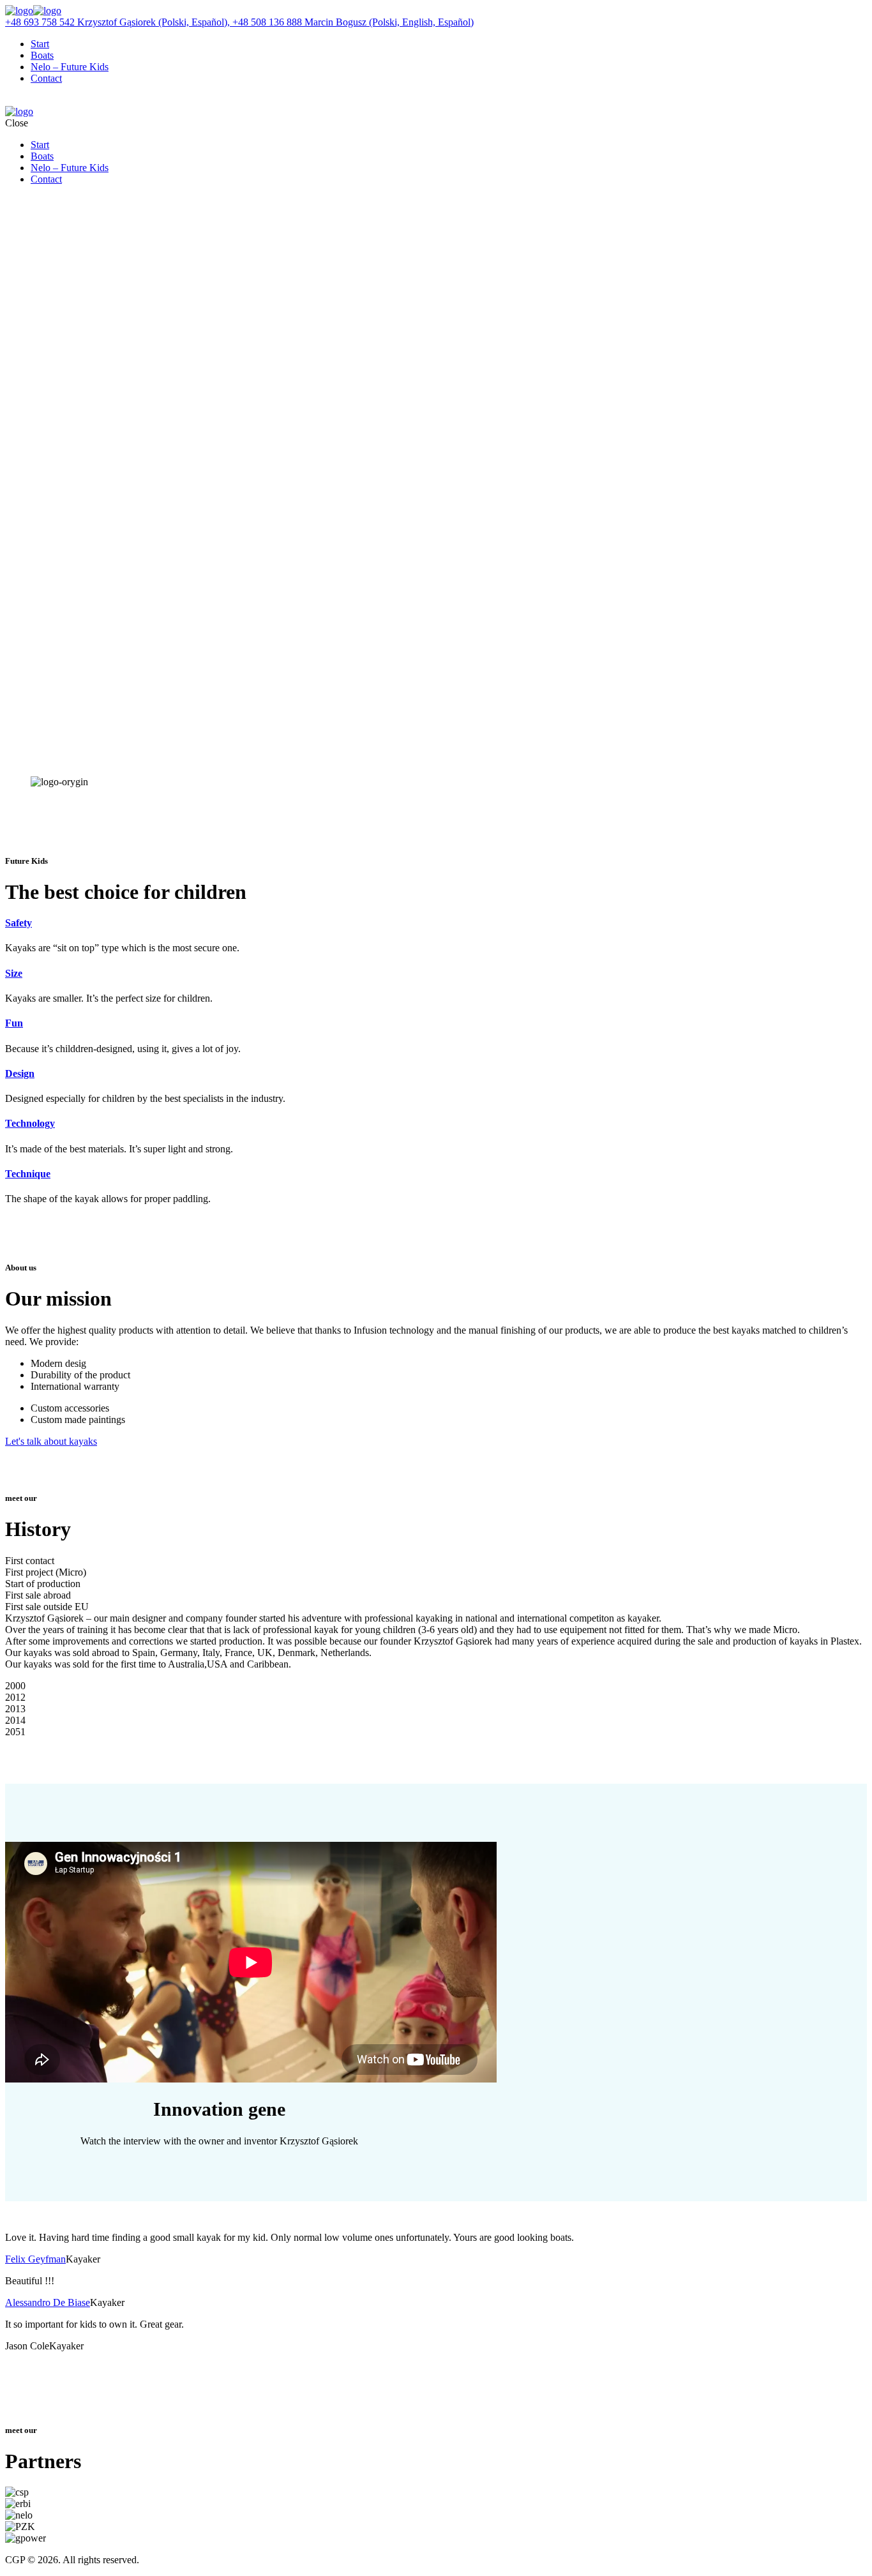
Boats (42, 55)
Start (40, 44)
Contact (46, 78)
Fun (14, 1023)
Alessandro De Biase (48, 2302)
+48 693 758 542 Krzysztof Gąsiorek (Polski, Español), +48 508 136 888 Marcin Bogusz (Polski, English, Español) (239, 22)
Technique (28, 1174)
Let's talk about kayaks (51, 1441)
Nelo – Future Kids (70, 67)
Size (14, 973)
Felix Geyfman (35, 2259)
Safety (19, 923)
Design (20, 1073)
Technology (30, 1123)
